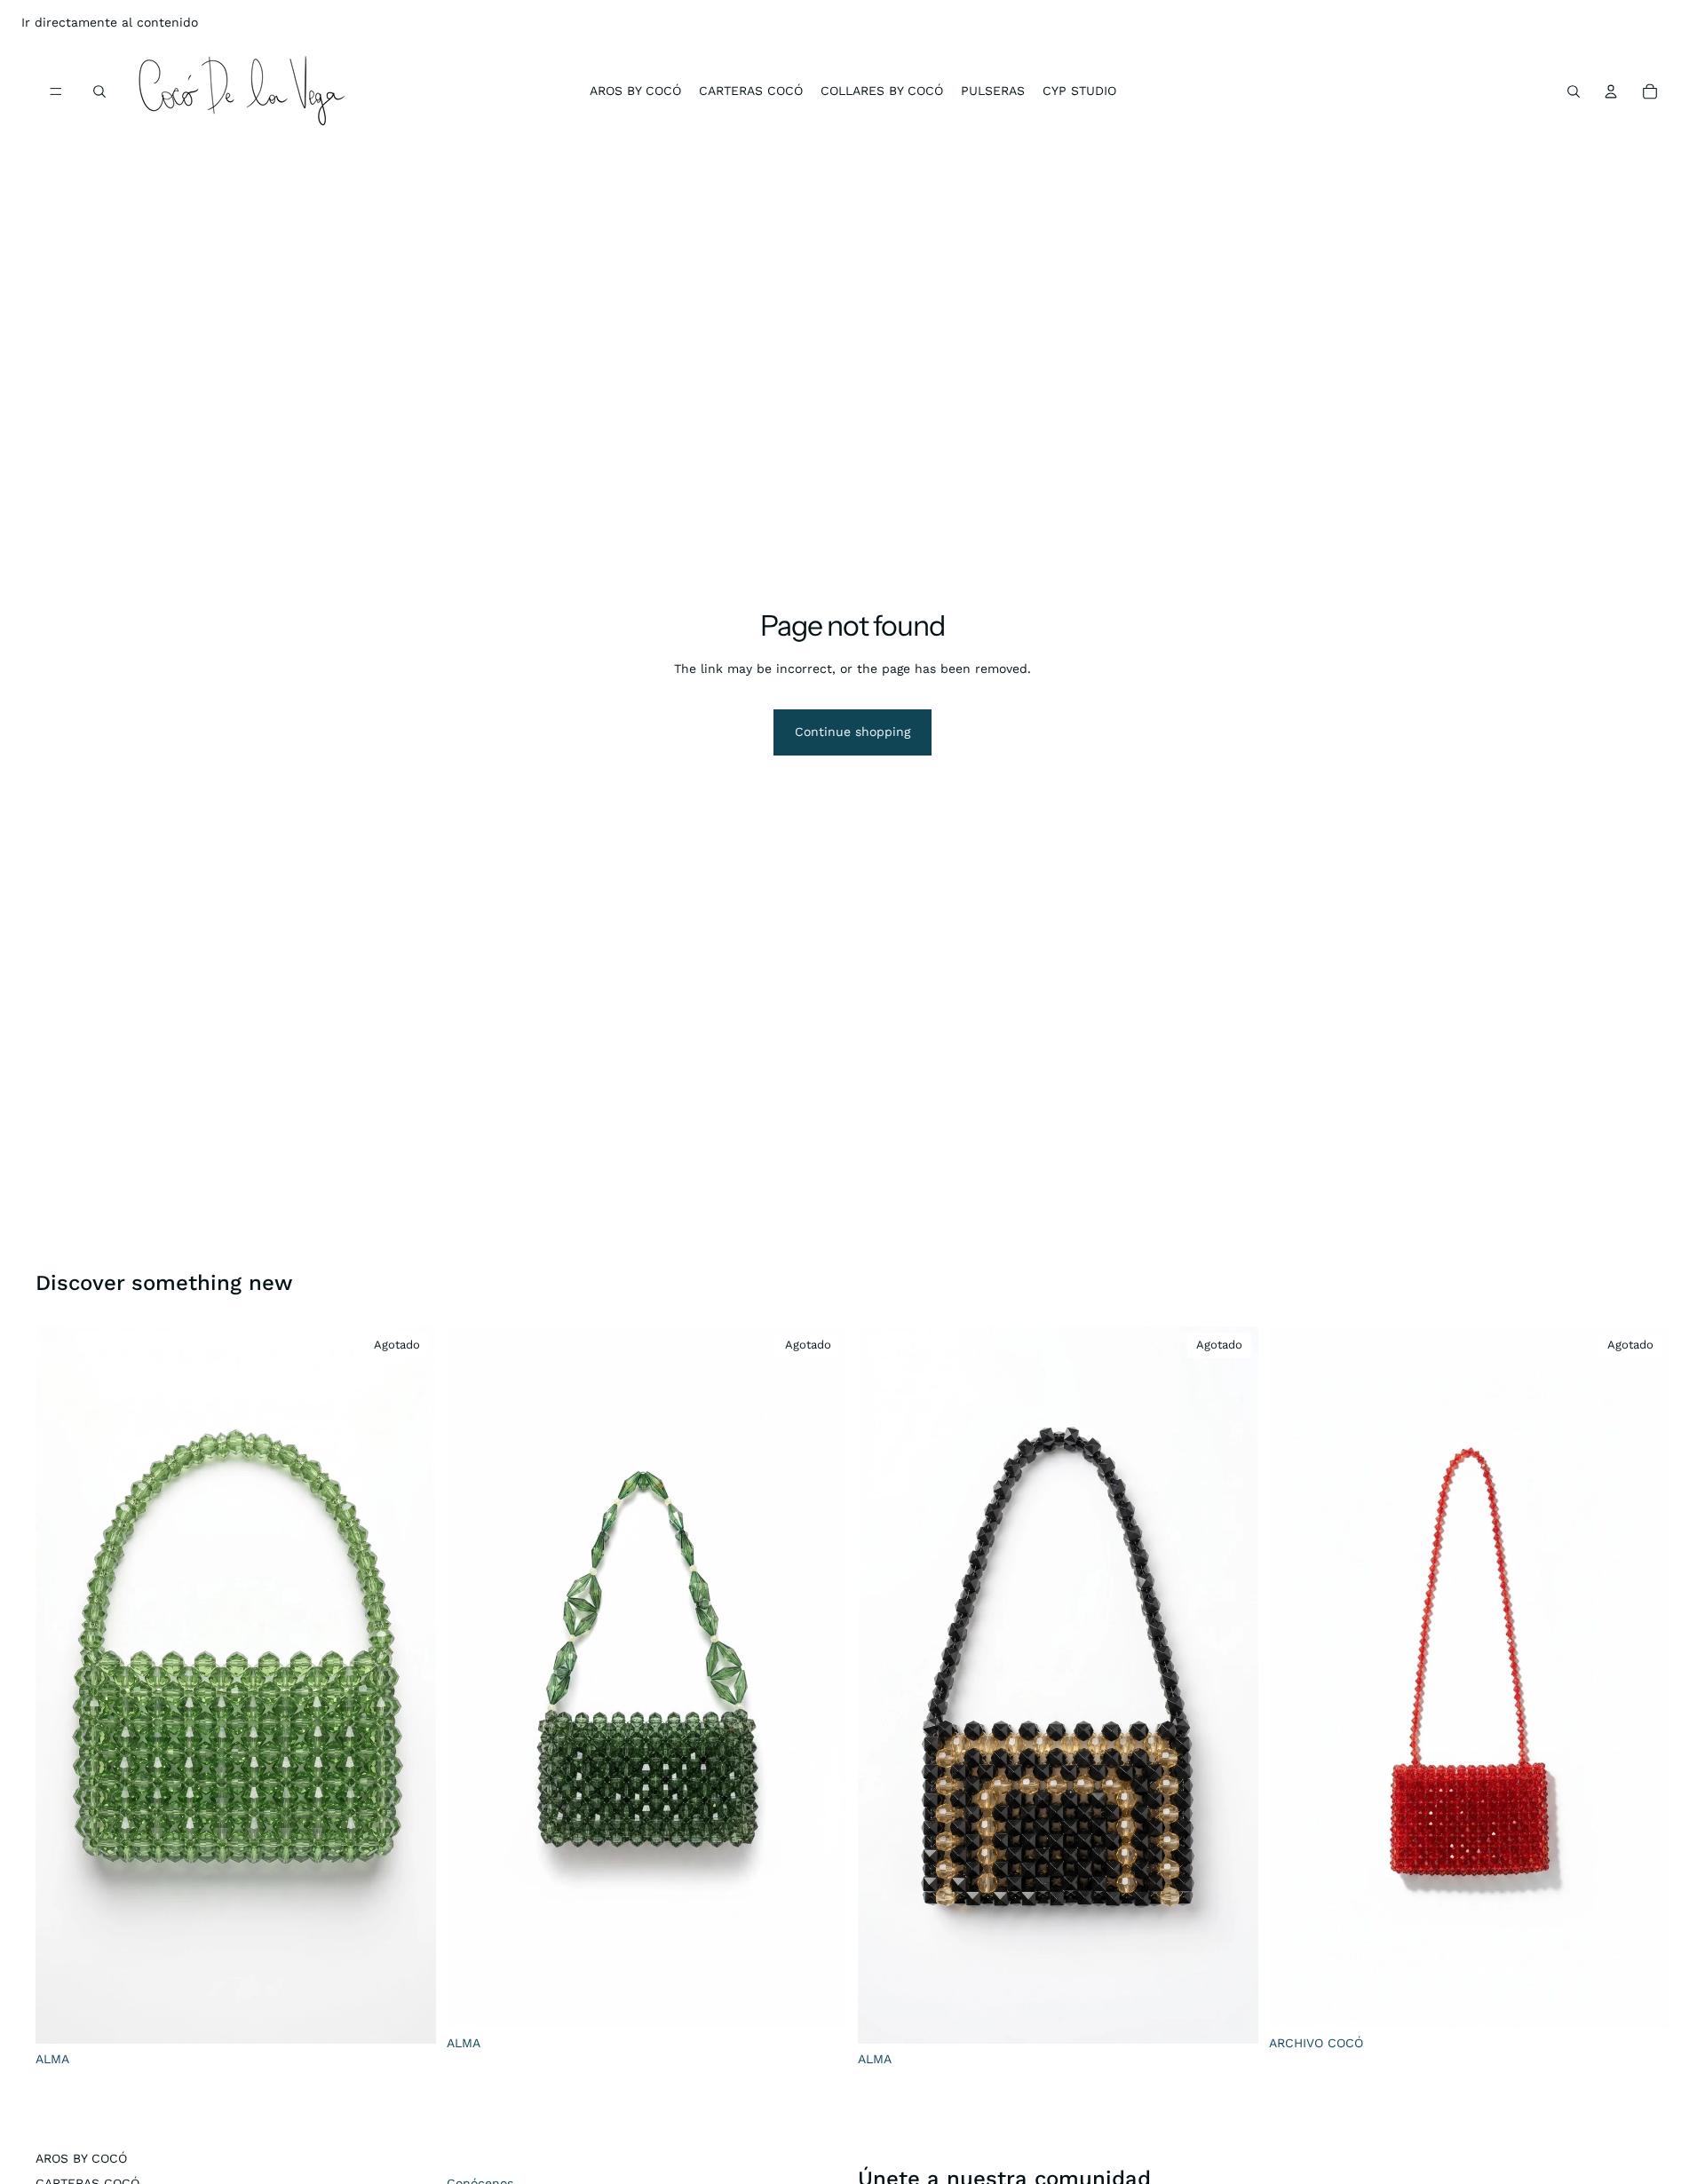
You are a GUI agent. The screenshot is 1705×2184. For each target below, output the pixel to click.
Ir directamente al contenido (110, 22)
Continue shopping (852, 732)
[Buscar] (99, 91)
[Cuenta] (1611, 91)
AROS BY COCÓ (81, 2158)
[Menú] (56, 91)
